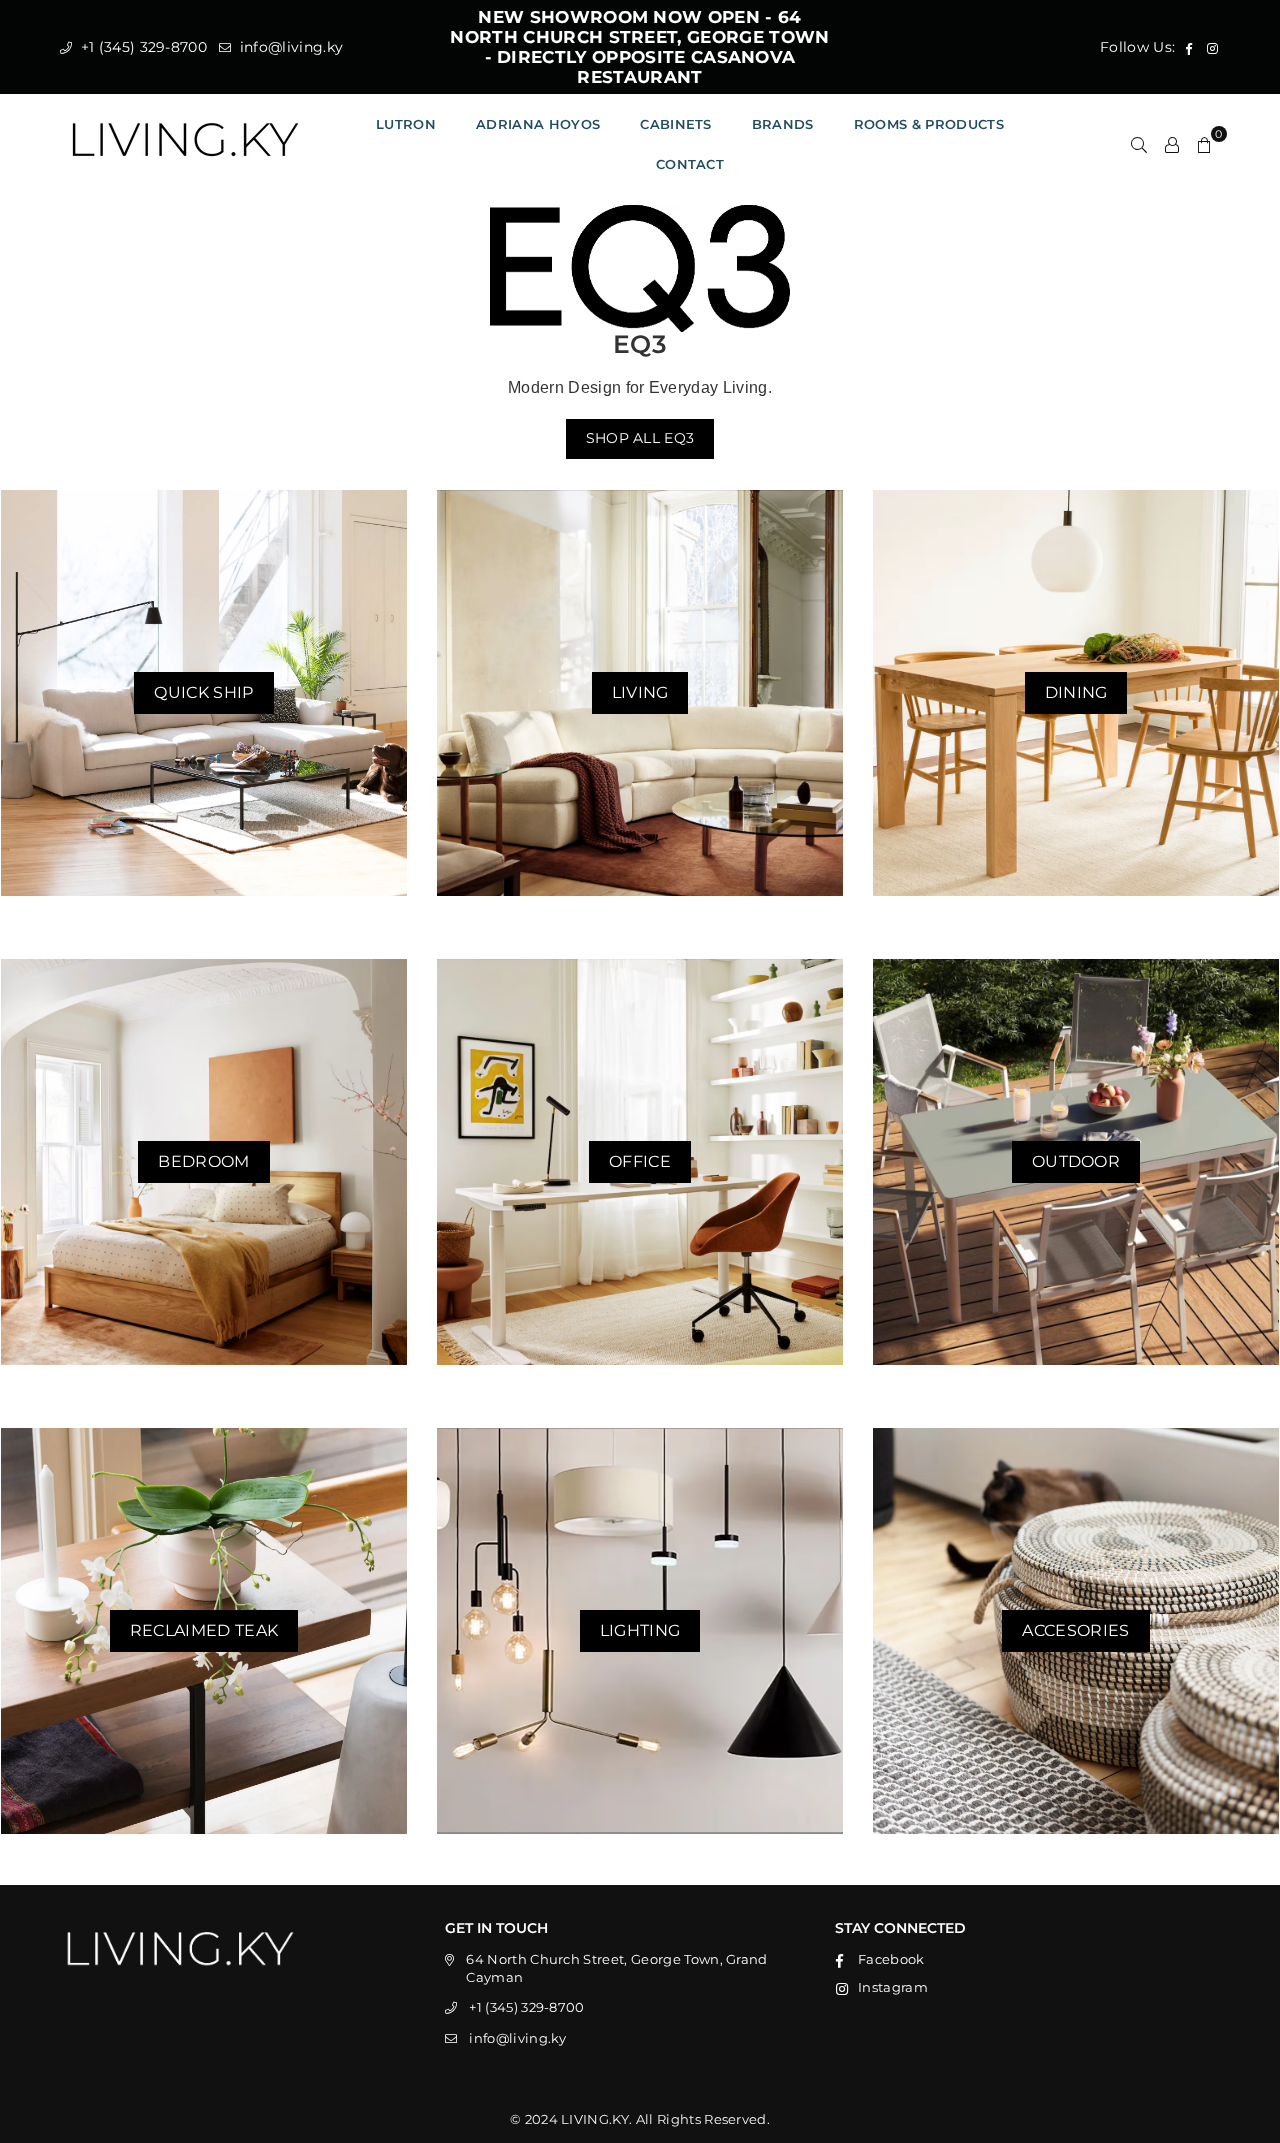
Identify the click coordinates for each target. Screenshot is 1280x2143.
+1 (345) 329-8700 (141, 47)
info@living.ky (289, 47)
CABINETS (676, 124)
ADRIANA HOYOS (538, 124)
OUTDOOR (1076, 1161)
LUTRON (406, 124)
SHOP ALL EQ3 (640, 438)
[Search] (1139, 144)
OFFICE (640, 1161)
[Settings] (1172, 144)
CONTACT (690, 164)
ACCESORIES (1075, 1630)
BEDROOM (203, 1161)
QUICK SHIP (203, 692)
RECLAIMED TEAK (204, 1630)
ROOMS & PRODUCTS (929, 124)
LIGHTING (640, 1630)
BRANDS (783, 124)
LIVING (640, 692)
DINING (1076, 692)
